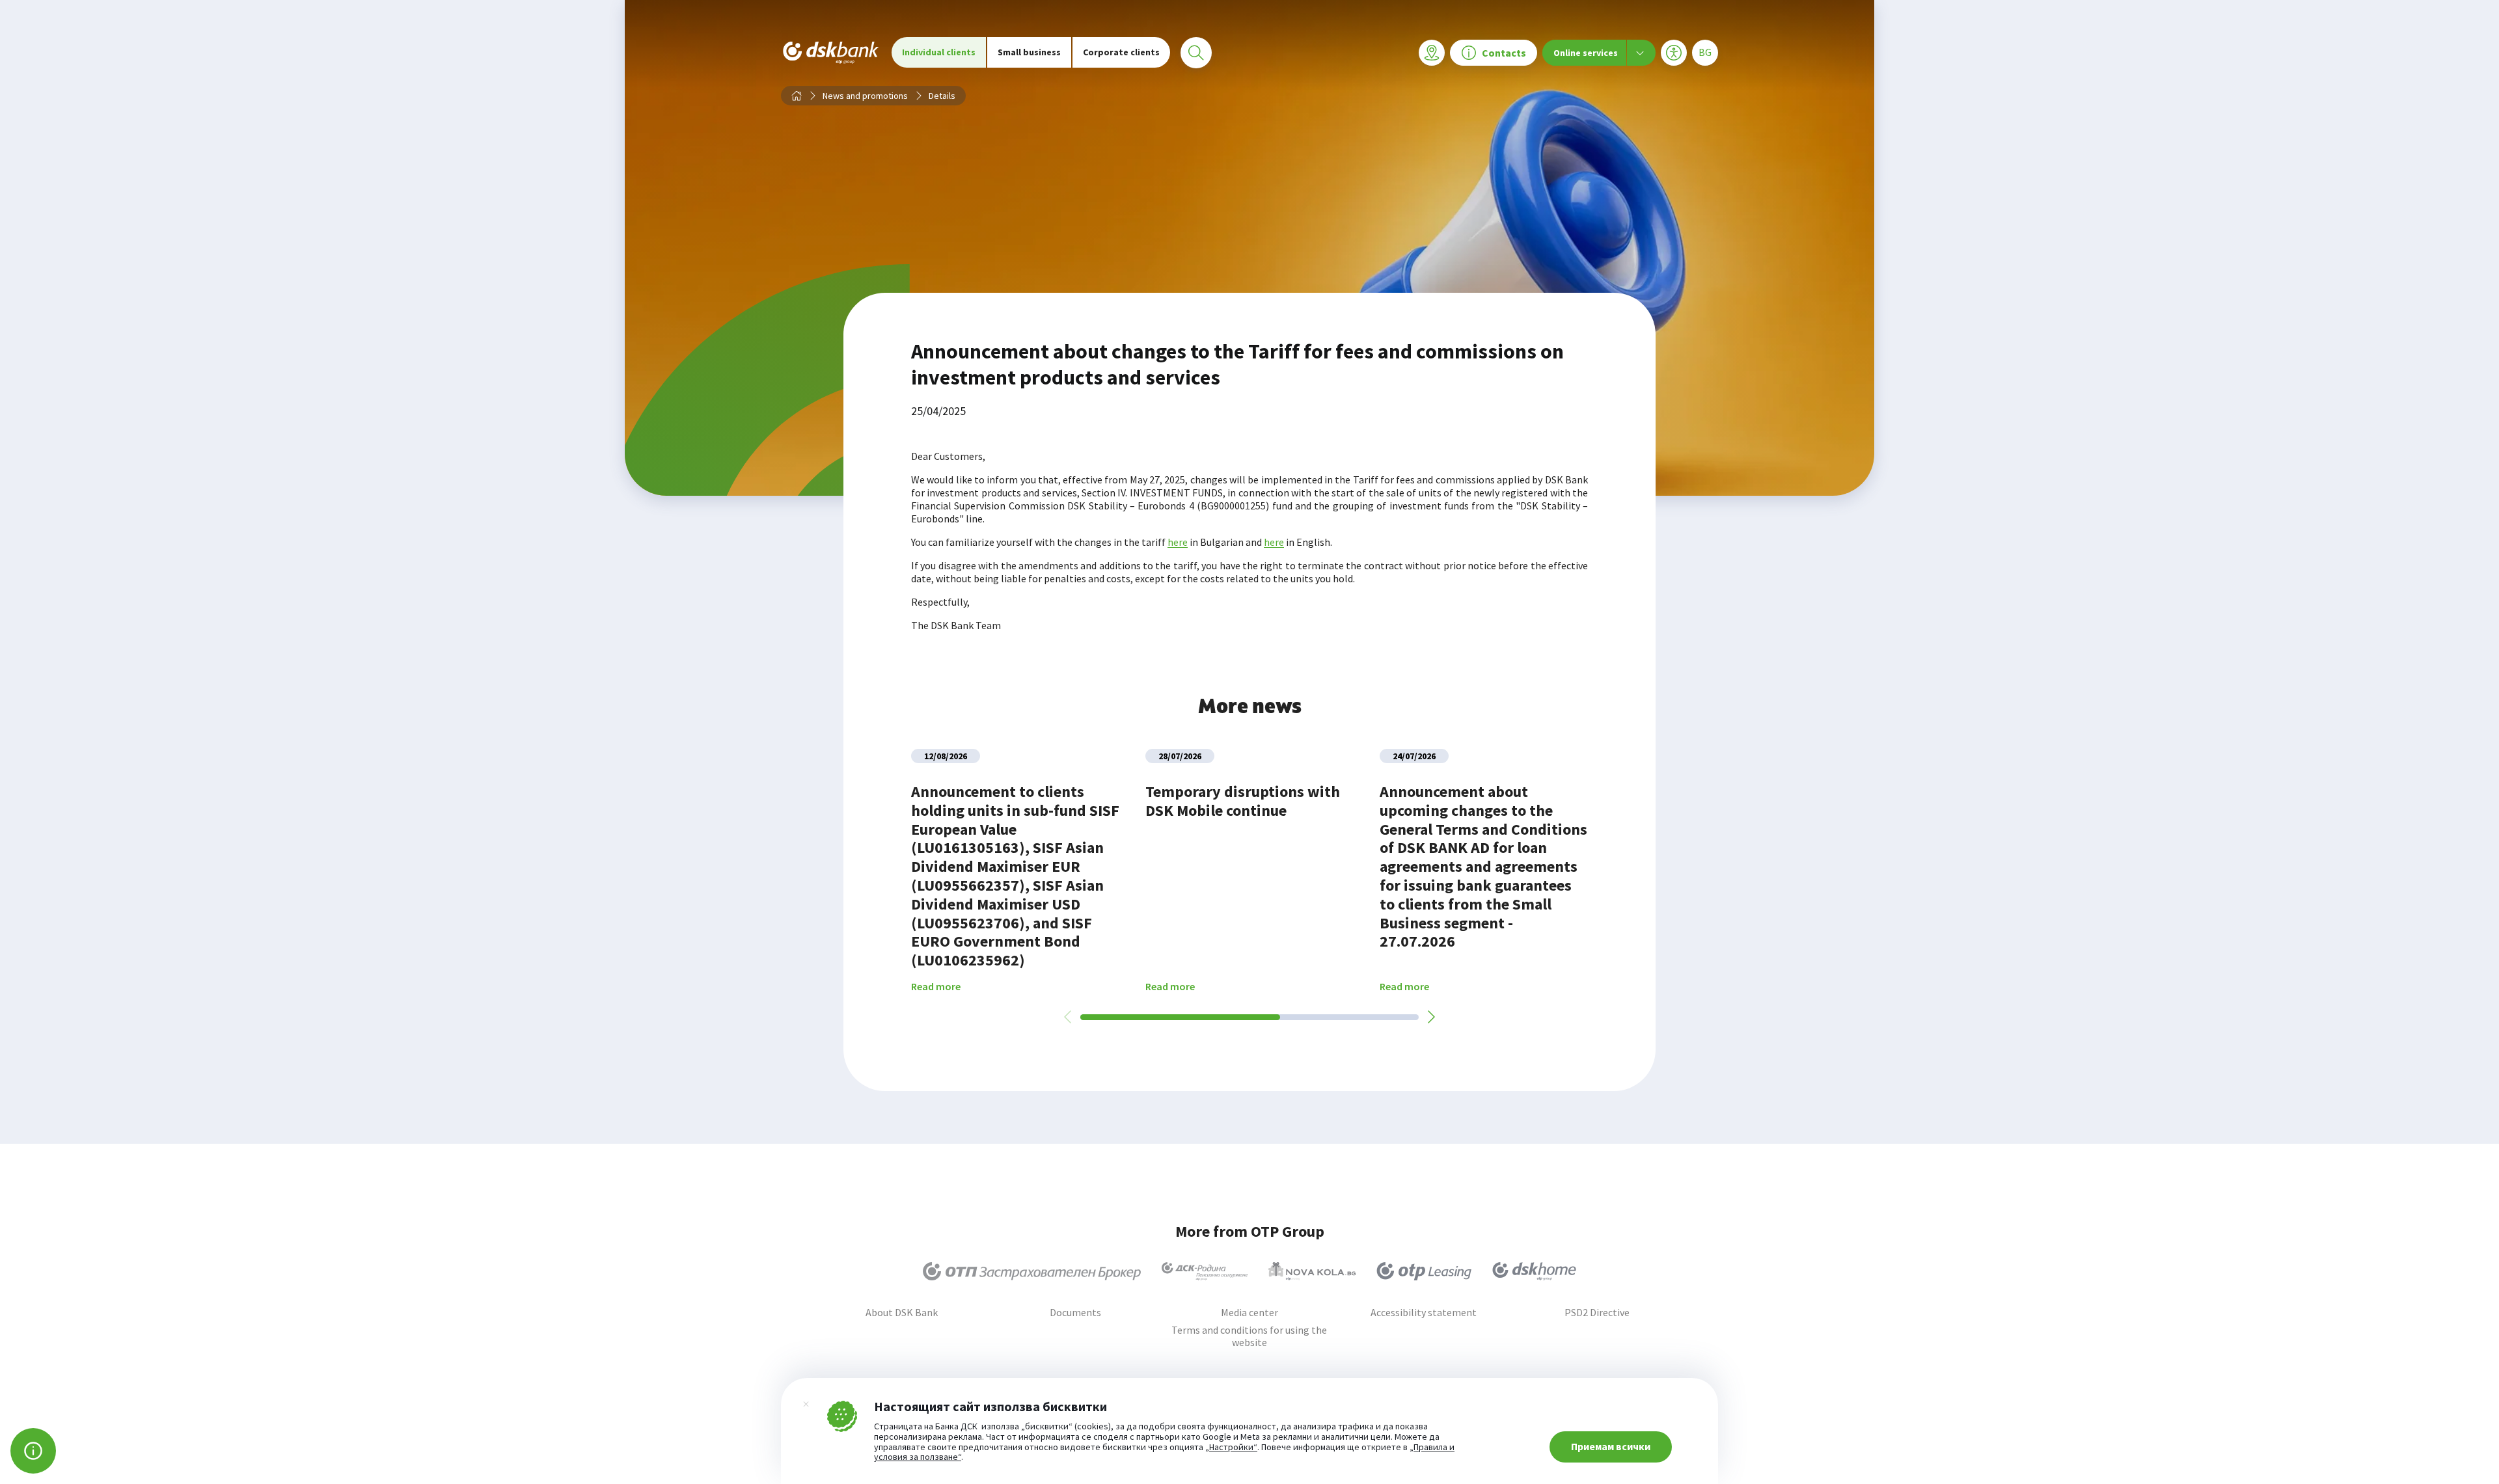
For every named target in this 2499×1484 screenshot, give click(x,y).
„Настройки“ (1231, 1448)
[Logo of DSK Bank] (831, 52)
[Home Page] (797, 96)
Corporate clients (1121, 52)
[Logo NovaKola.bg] (1312, 1271)
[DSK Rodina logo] (1205, 1271)
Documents (1075, 1313)
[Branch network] (1432, 53)
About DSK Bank (902, 1313)
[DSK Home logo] (1534, 1271)
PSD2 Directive (1597, 1313)
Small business (1029, 52)
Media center (1249, 1313)
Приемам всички (1611, 1446)
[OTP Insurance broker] (1032, 1271)
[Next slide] (1430, 1017)
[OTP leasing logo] (1424, 1271)
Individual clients (939, 52)
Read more (936, 987)
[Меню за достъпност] (1674, 53)
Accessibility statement (1424, 1313)
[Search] (1196, 53)
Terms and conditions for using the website (1249, 1336)
